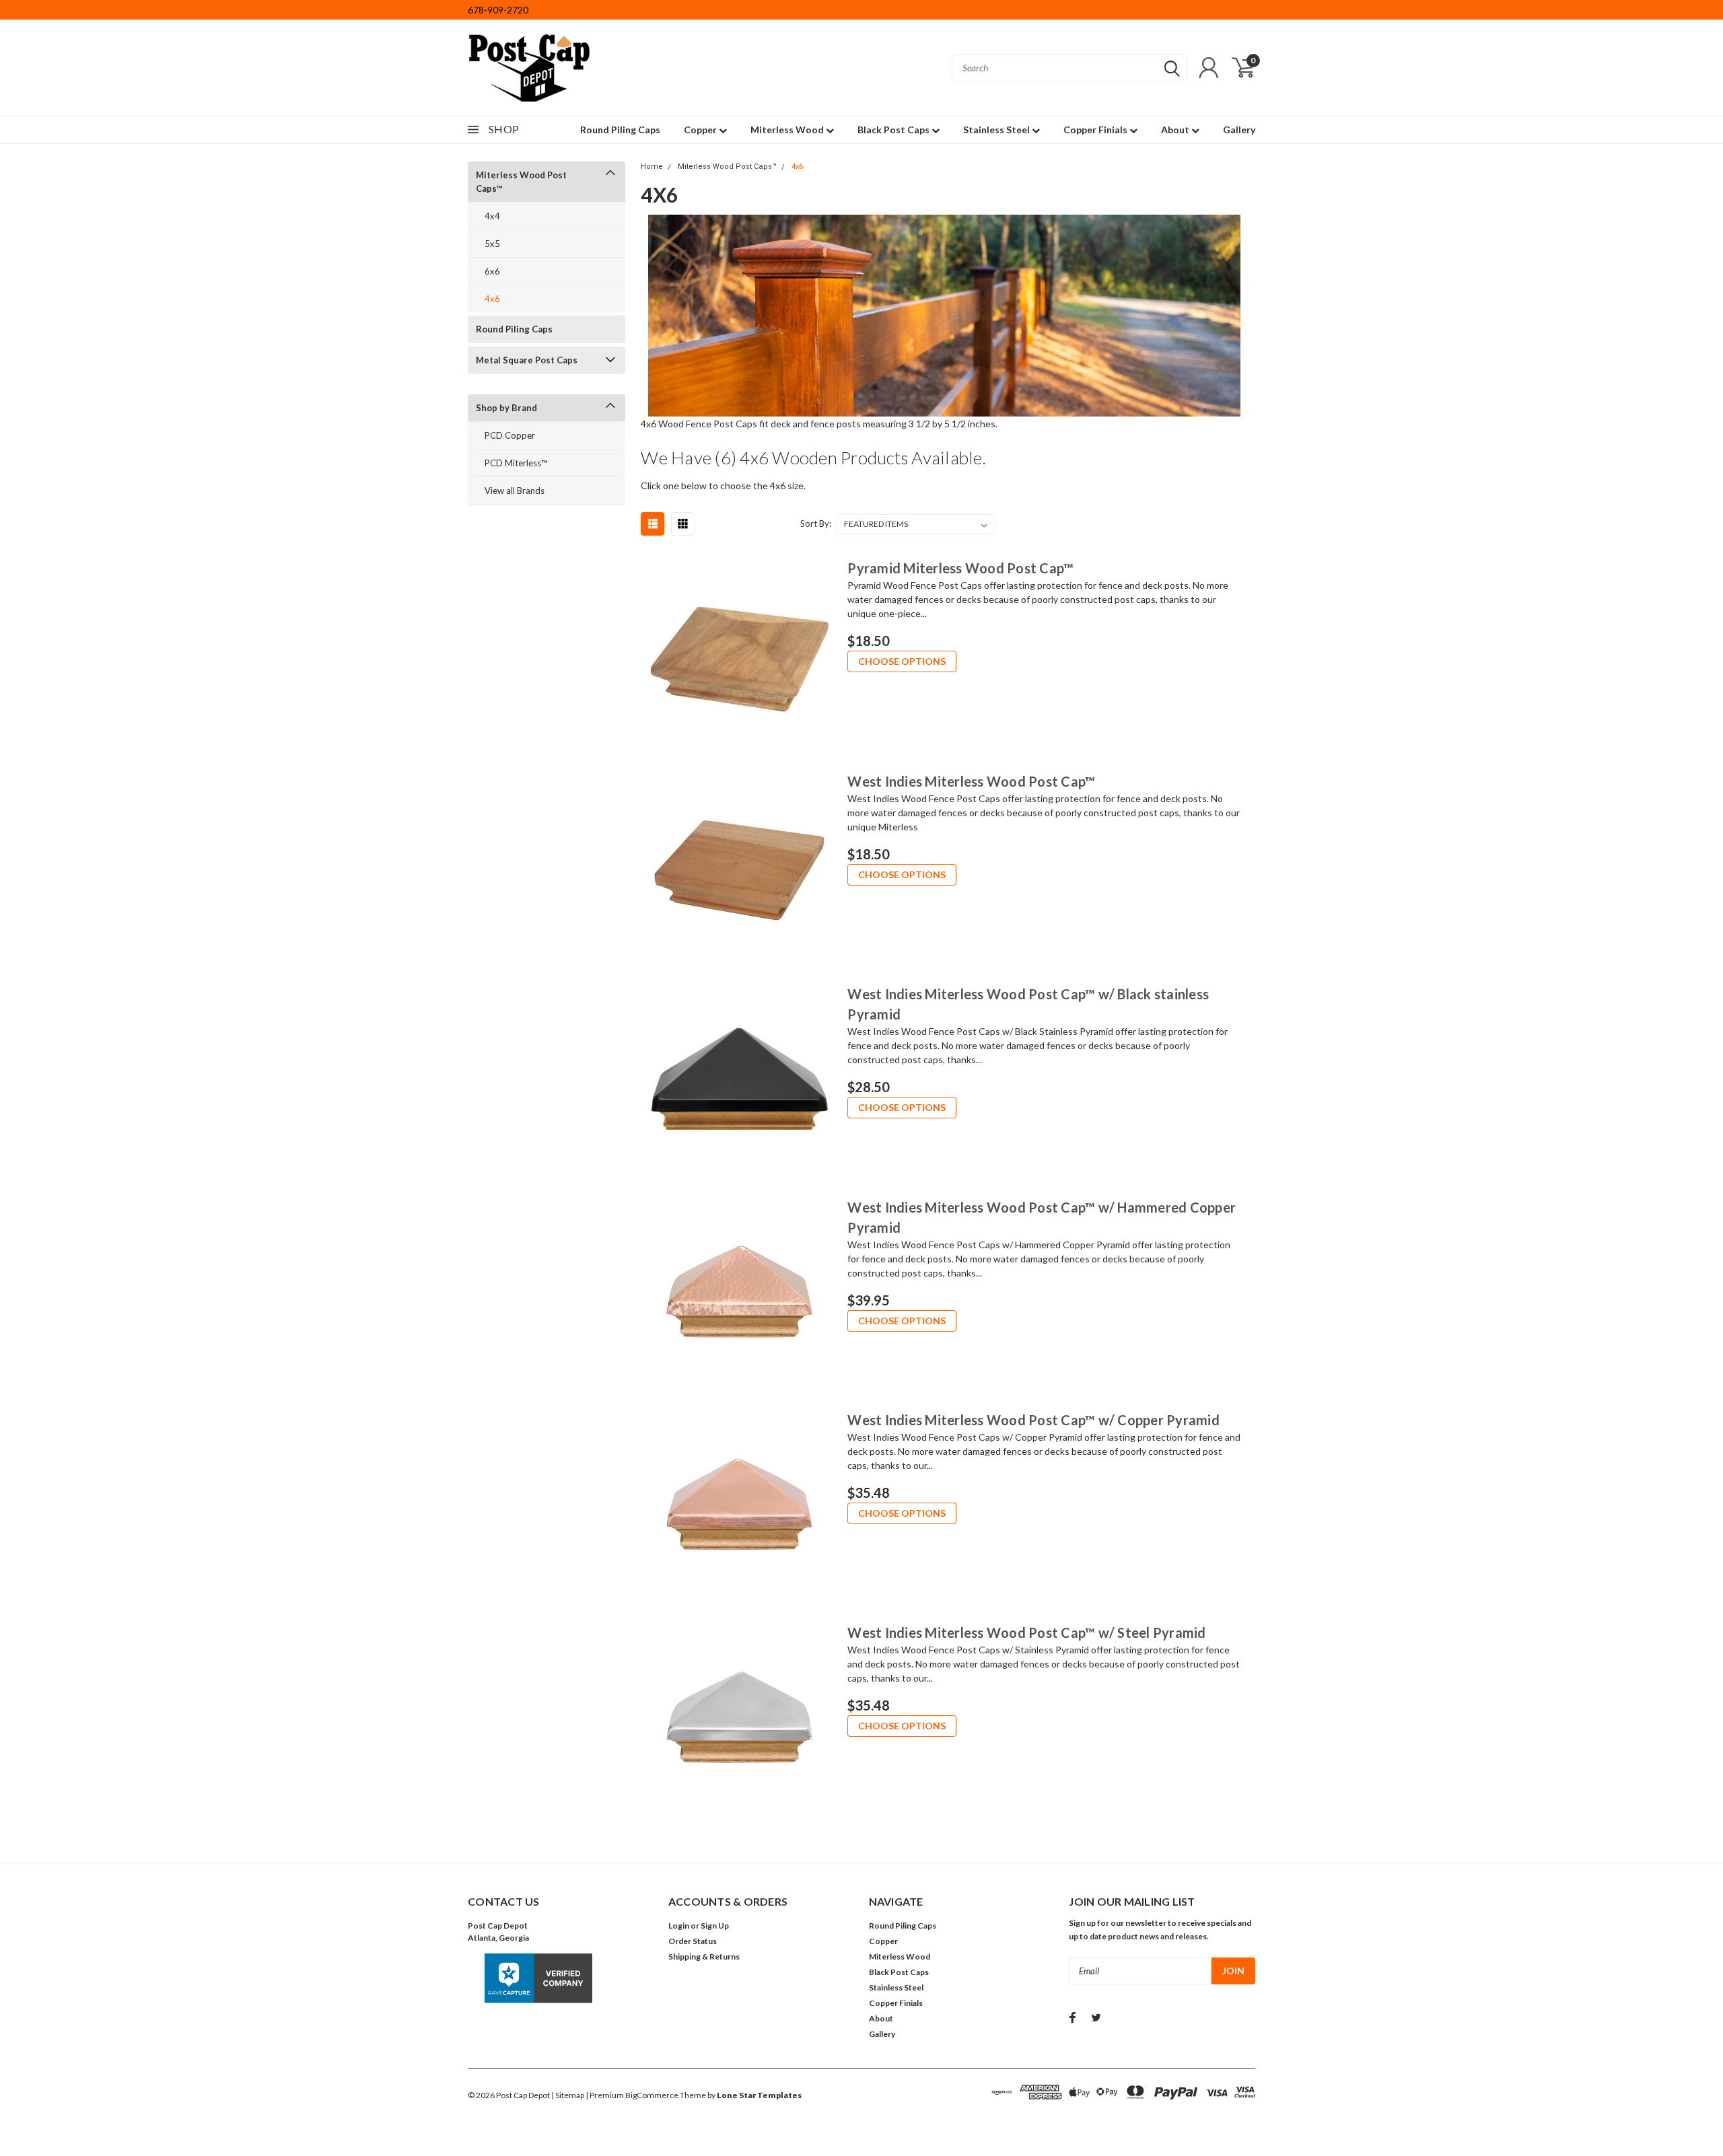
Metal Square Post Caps (527, 360)
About (1176, 130)
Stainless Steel (997, 130)
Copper (701, 130)
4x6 (492, 299)
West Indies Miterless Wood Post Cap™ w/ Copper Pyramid (1033, 1420)
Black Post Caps (894, 130)
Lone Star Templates (759, 2095)
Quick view (739, 653)
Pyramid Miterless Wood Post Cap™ (960, 568)
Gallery (1239, 130)
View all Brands (515, 491)
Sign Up (715, 1926)
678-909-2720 (498, 10)
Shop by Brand (506, 408)
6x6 (492, 271)
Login (679, 1926)
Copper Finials (1096, 130)
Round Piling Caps (620, 130)
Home (652, 167)
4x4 (492, 216)
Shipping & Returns (704, 1956)
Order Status (693, 1941)
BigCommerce (652, 2095)
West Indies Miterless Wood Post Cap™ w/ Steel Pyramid (1026, 1632)
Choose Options (902, 661)
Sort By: (816, 524)
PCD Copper (510, 435)
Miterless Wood (788, 130)
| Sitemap (568, 2095)
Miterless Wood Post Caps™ (521, 182)
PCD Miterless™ (516, 463)
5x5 (492, 244)
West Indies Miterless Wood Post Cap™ (971, 781)
